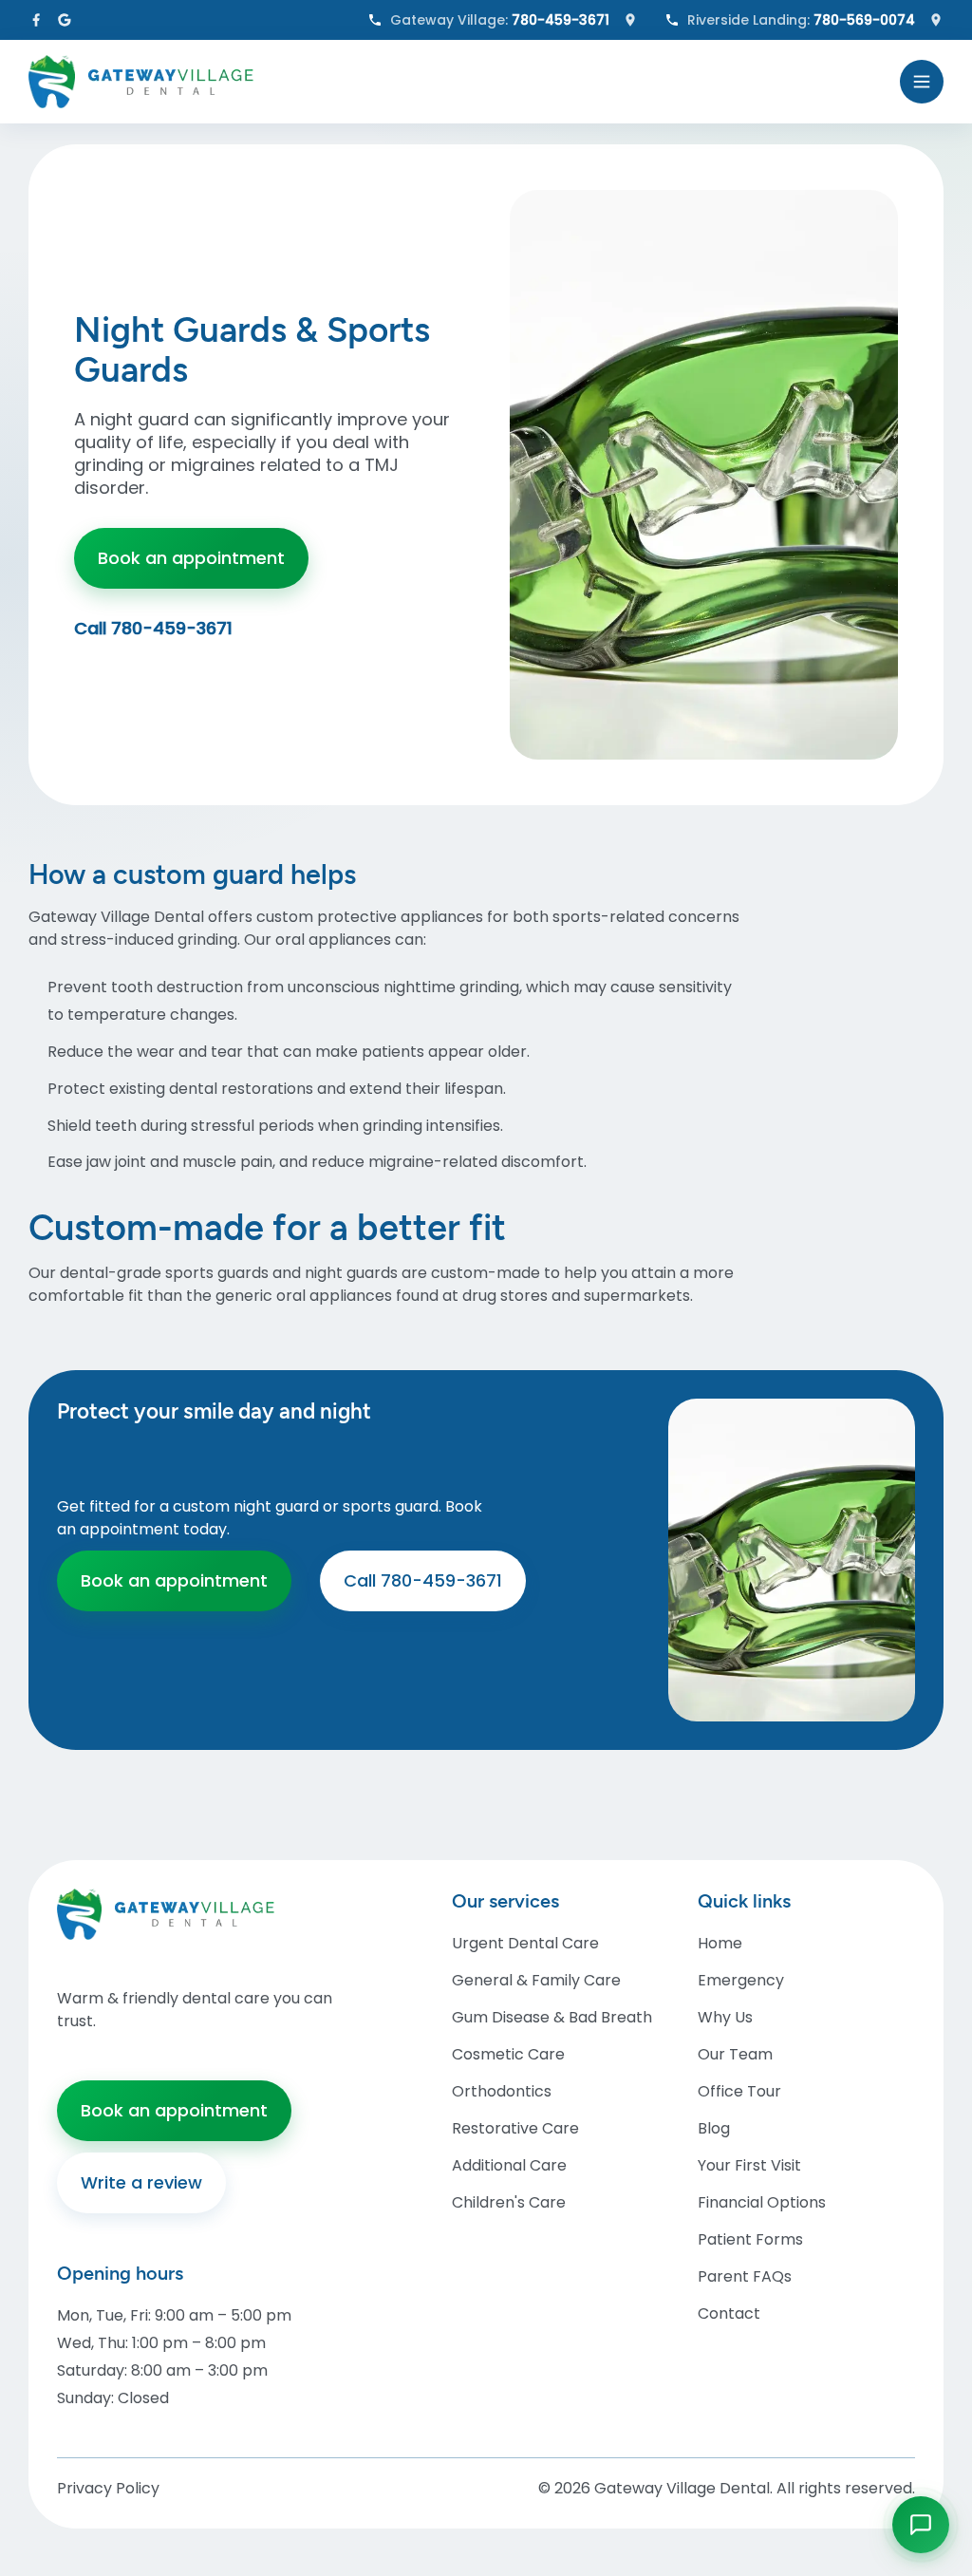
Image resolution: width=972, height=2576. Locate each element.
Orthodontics (502, 2091)
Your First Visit (749, 2165)
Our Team (735, 2054)
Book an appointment (191, 558)
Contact (729, 2313)
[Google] (65, 20)
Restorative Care (515, 2128)
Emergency (741, 1980)
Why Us (725, 2017)
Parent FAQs (745, 2276)
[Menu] (922, 82)
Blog (714, 2128)
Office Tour (739, 2091)
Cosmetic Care (508, 2054)
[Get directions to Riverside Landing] (936, 20)
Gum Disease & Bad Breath (552, 2017)
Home (720, 1943)
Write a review (141, 2182)
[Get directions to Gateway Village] (630, 20)
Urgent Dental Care (525, 1943)
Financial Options (762, 2202)
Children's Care (509, 2202)
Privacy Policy (108, 2488)
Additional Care (509, 2165)
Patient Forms (750, 2239)
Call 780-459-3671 (153, 629)
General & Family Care (536, 1980)
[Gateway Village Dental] (457, 82)
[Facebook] (36, 20)
